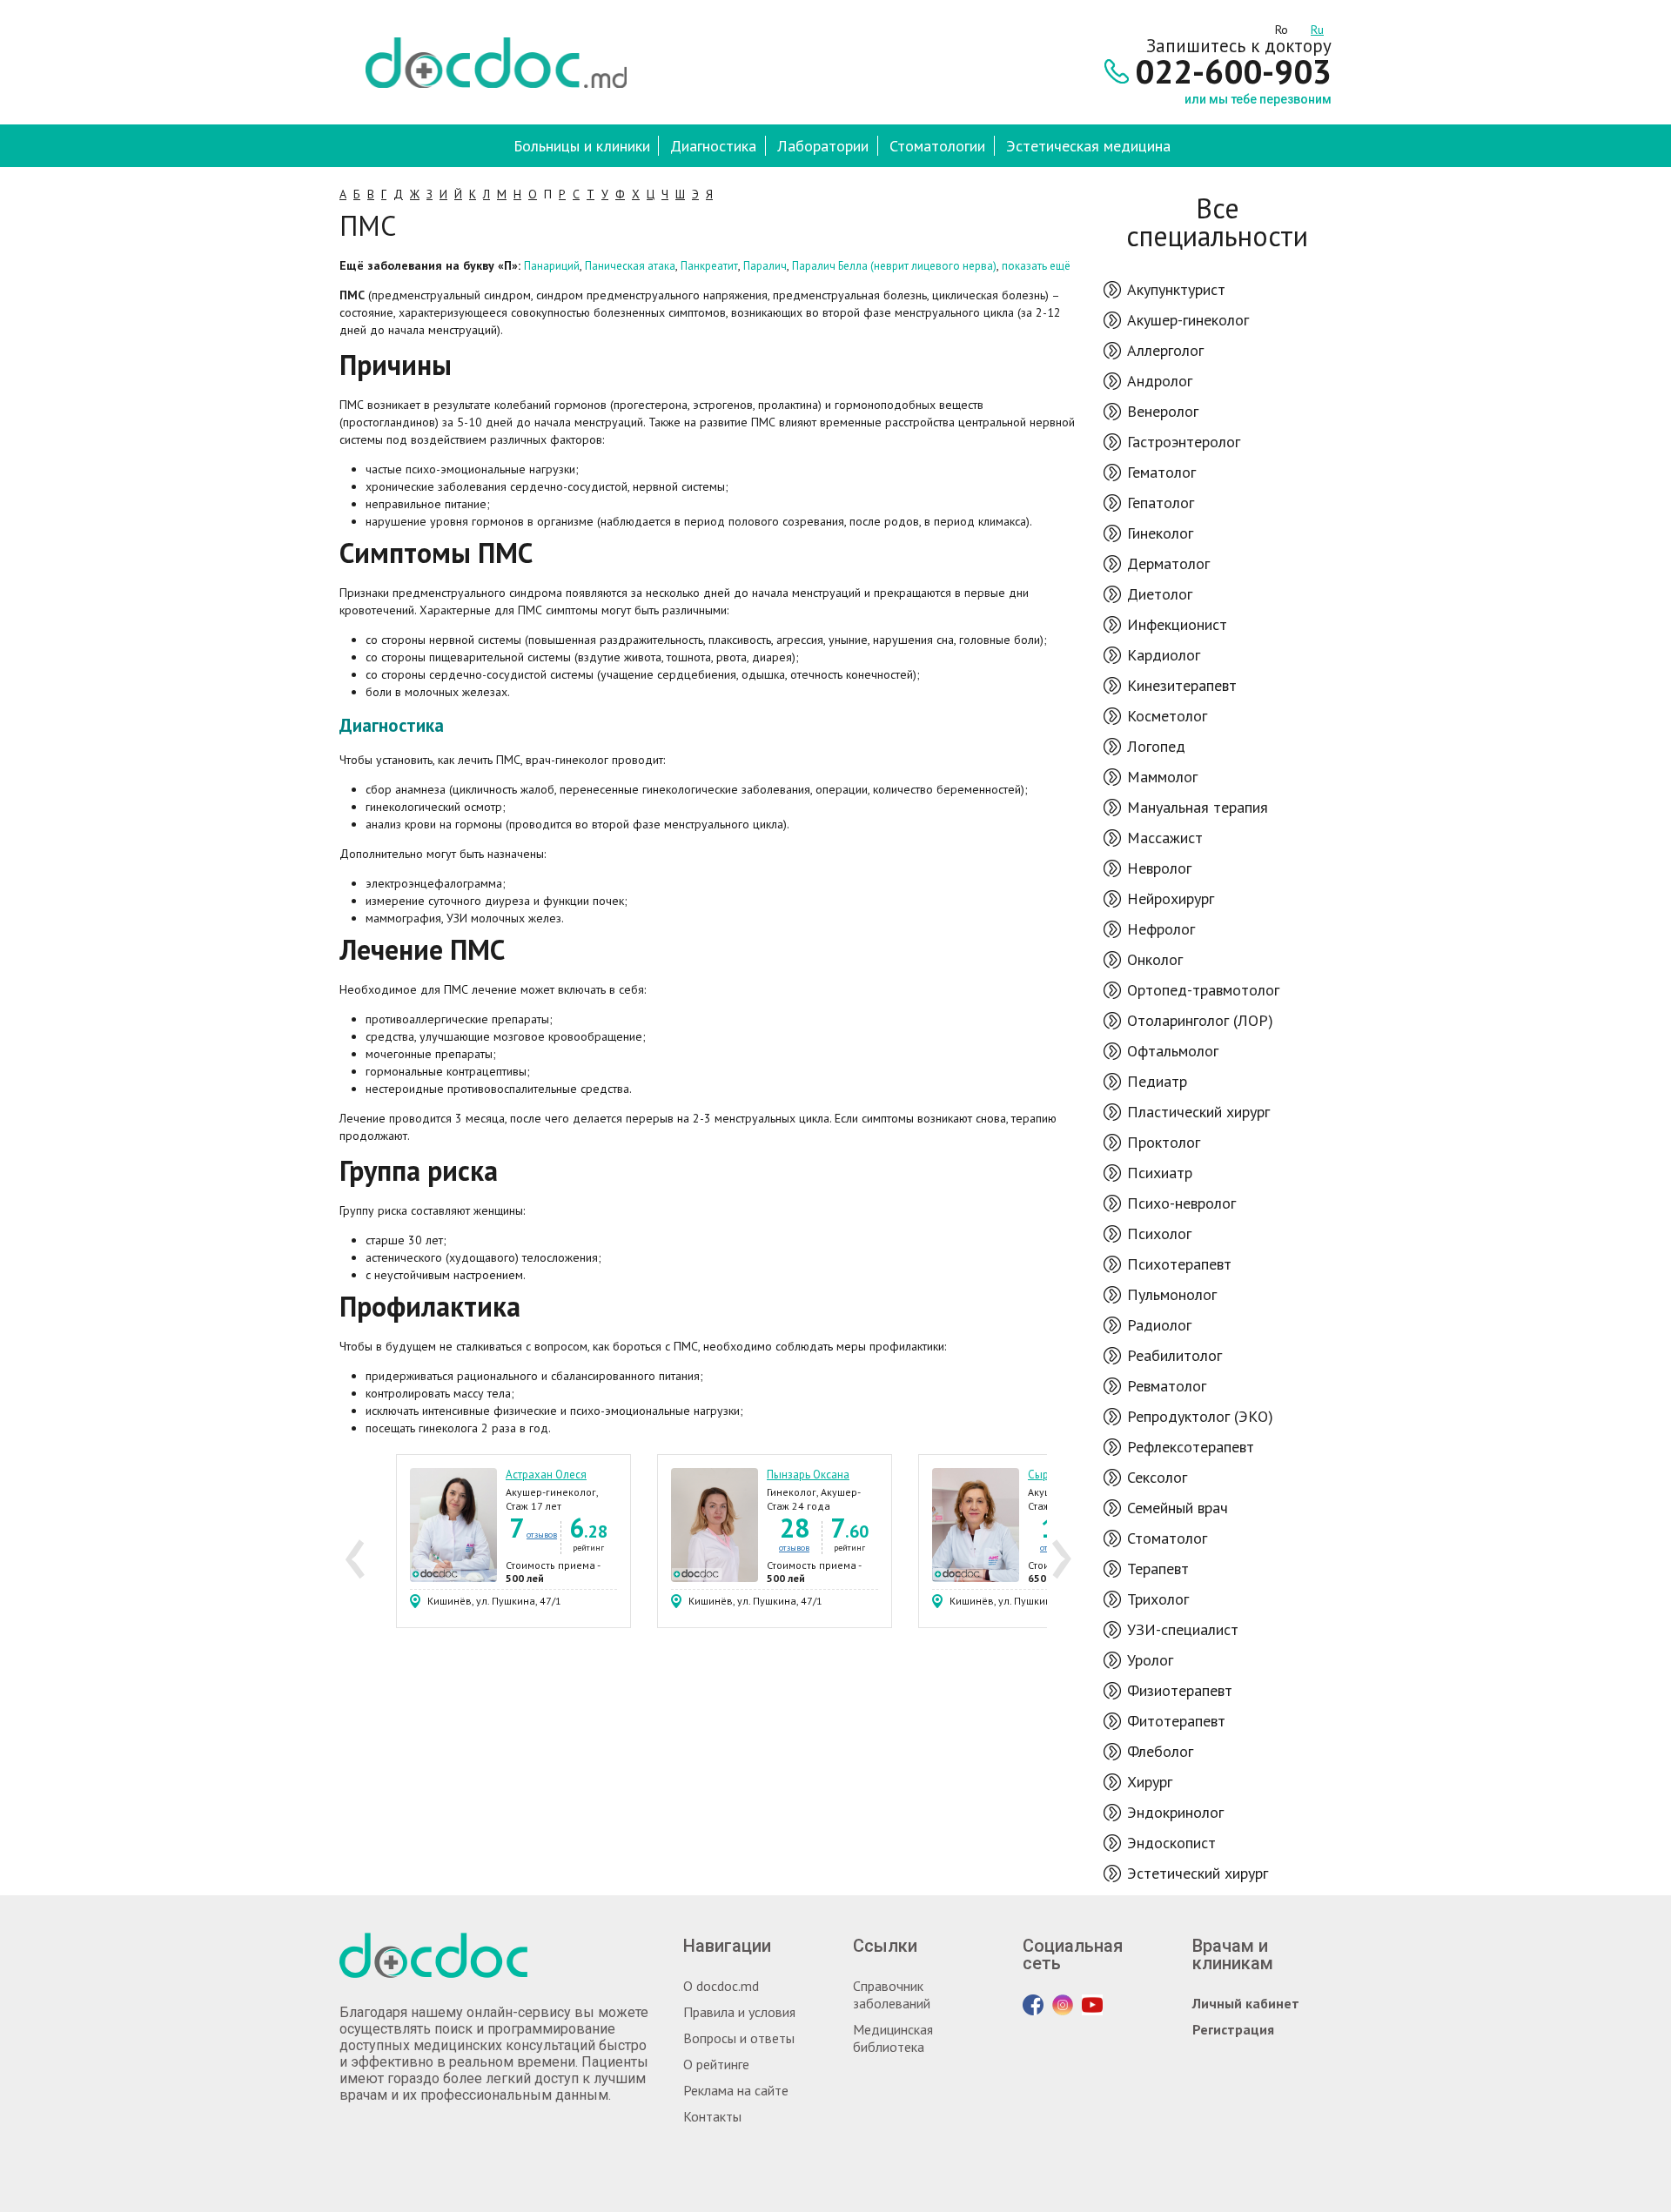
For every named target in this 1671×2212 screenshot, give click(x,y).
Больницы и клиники (582, 146)
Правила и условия (739, 2012)
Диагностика (713, 146)
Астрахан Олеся (546, 1475)
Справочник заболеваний (892, 1994)
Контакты (712, 2116)
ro (1282, 27)
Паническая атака (630, 266)
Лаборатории (823, 146)
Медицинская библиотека (893, 2038)
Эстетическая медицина (1088, 146)
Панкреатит (709, 266)
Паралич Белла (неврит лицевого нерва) (894, 266)
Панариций (552, 266)
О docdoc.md (721, 1986)
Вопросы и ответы (739, 2038)
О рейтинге (716, 2064)
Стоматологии (937, 146)
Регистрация (1233, 2029)
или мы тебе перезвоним (1258, 99)
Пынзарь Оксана (808, 1475)
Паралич (765, 266)
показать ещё (1036, 266)
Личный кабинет (1246, 2003)
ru (1317, 27)
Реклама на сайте (736, 2090)
